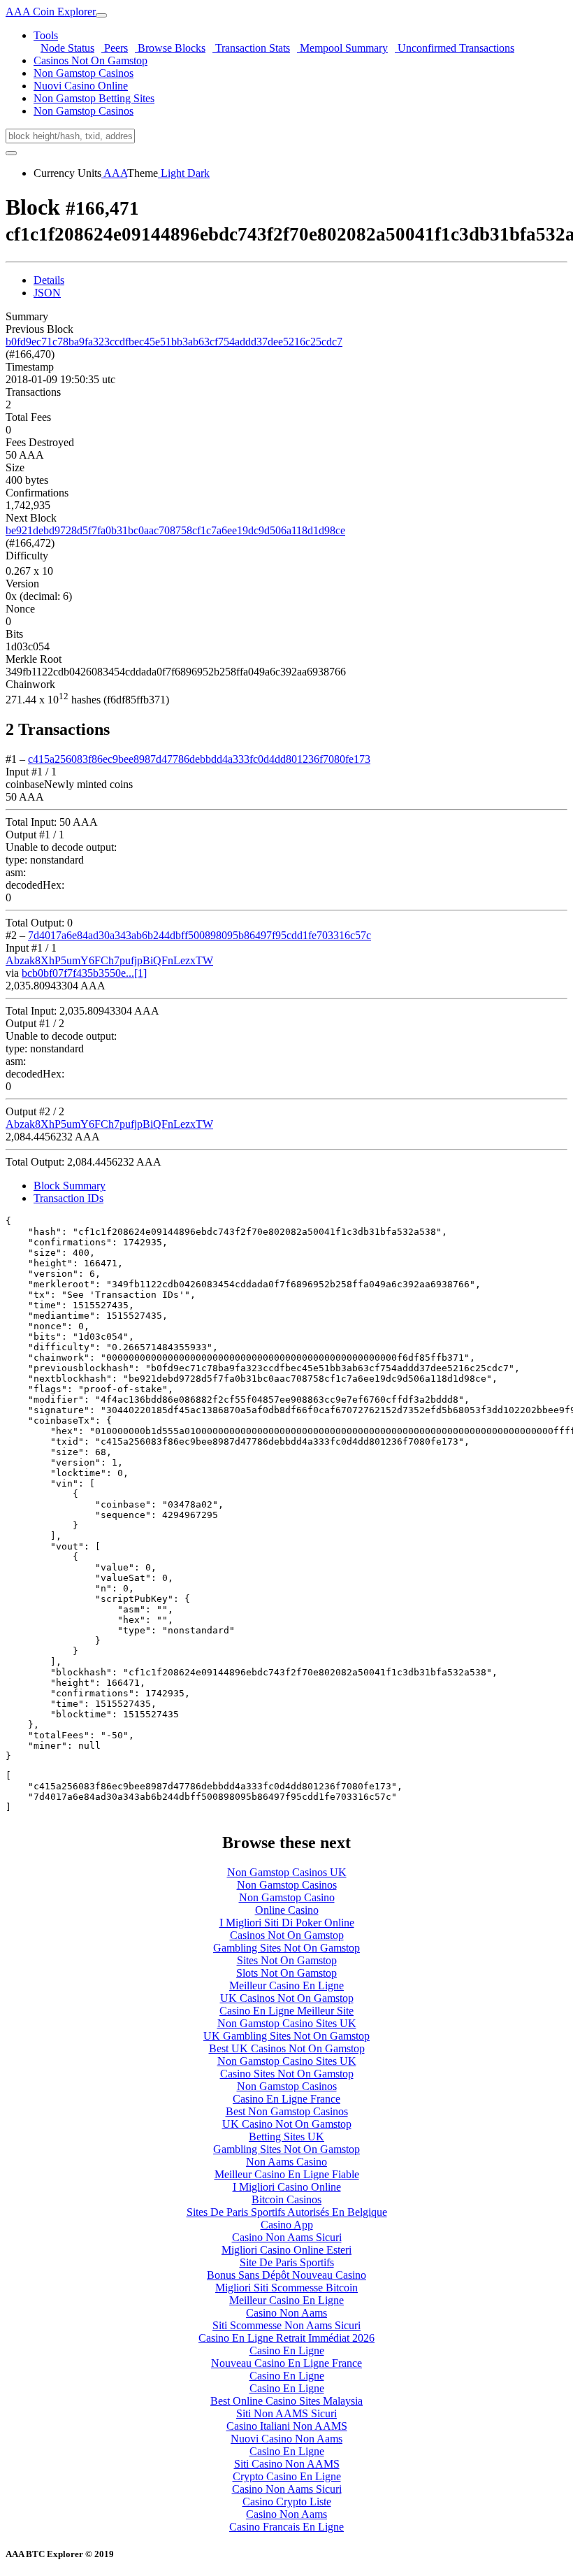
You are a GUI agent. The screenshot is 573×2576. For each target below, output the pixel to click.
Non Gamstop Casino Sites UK (287, 2023)
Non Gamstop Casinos (84, 73)
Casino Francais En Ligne (286, 2527)
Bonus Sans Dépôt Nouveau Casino (286, 2275)
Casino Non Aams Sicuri (287, 2237)
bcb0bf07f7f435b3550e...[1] (84, 973)
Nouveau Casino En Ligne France (286, 2363)
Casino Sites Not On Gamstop (287, 2074)
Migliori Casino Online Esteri (286, 2250)
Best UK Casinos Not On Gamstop (287, 2048)
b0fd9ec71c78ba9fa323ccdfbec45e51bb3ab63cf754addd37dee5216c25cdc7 (174, 342)
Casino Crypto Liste (287, 2502)
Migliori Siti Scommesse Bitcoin (286, 2288)
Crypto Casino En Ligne (287, 2476)
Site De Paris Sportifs (287, 2262)
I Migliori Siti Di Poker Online (287, 1923)
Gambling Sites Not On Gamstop (286, 1948)
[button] (46, 35)
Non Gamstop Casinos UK (287, 1872)
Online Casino (287, 1910)
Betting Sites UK (286, 2137)
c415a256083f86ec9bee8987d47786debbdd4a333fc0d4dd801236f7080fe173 (199, 759)
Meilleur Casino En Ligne (286, 1985)
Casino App (287, 2225)
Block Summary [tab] (70, 1186)
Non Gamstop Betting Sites (94, 98)
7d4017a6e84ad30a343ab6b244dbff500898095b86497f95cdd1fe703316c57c (200, 935)
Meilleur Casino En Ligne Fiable (287, 2174)
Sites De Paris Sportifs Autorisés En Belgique (287, 2212)
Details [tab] (49, 280)
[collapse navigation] (101, 15)
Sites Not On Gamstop (287, 1960)
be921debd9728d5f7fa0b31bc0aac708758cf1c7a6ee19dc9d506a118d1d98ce (175, 530)
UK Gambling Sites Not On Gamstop (286, 2036)
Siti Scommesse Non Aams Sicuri (286, 2325)
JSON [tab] (47, 293)
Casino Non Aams (286, 2313)
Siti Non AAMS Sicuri (286, 2413)
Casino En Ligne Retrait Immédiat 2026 (286, 2338)
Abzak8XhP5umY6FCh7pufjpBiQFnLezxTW (109, 960)
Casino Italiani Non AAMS (287, 2426)
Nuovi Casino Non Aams (286, 2439)
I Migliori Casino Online (287, 2187)
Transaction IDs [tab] (68, 1198)
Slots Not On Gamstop (286, 1973)
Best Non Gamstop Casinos (287, 2111)
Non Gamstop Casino (287, 1897)
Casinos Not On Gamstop (90, 60)
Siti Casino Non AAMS (287, 2464)
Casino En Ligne (287, 2350)
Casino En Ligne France (286, 2099)
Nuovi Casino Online (81, 86)
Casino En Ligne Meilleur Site (286, 2011)
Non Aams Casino (286, 2162)
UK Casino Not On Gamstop (287, 2124)
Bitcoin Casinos (286, 2199)
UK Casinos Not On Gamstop (287, 1998)
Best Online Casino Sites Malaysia (286, 2401)
